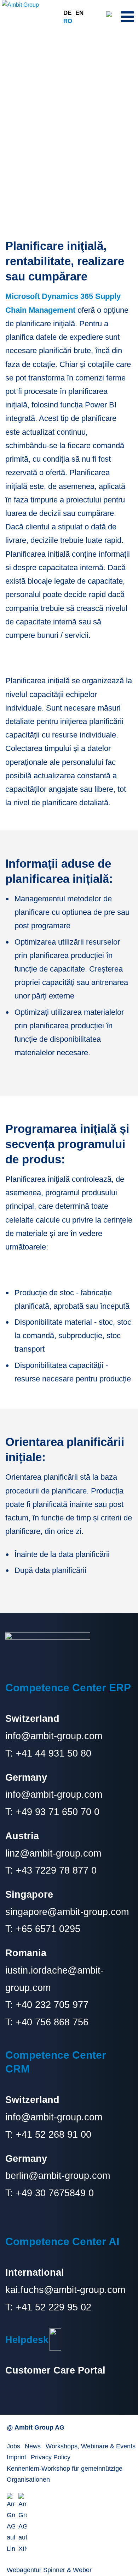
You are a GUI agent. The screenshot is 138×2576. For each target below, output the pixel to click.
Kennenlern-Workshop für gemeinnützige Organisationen (65, 2474)
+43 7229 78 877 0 (56, 1870)
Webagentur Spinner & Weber (49, 2570)
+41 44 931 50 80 (52, 1753)
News (33, 2446)
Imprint (16, 2457)
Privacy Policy (51, 2457)
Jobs (13, 2446)
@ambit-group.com (69, 2176)
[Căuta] (111, 16)
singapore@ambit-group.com (67, 1912)
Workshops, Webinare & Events (91, 2446)
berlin (17, 2176)
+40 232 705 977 (52, 2005)
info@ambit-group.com (54, 1736)
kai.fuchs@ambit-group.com (65, 2290)
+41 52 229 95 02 (54, 2307)
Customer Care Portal (55, 2370)
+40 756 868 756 (52, 2022)
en (79, 13)
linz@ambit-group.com (53, 1853)
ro (68, 21)
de (67, 13)
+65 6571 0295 (48, 1929)
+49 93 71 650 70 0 (58, 1812)
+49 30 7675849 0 (55, 2193)
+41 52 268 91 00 (54, 2134)
